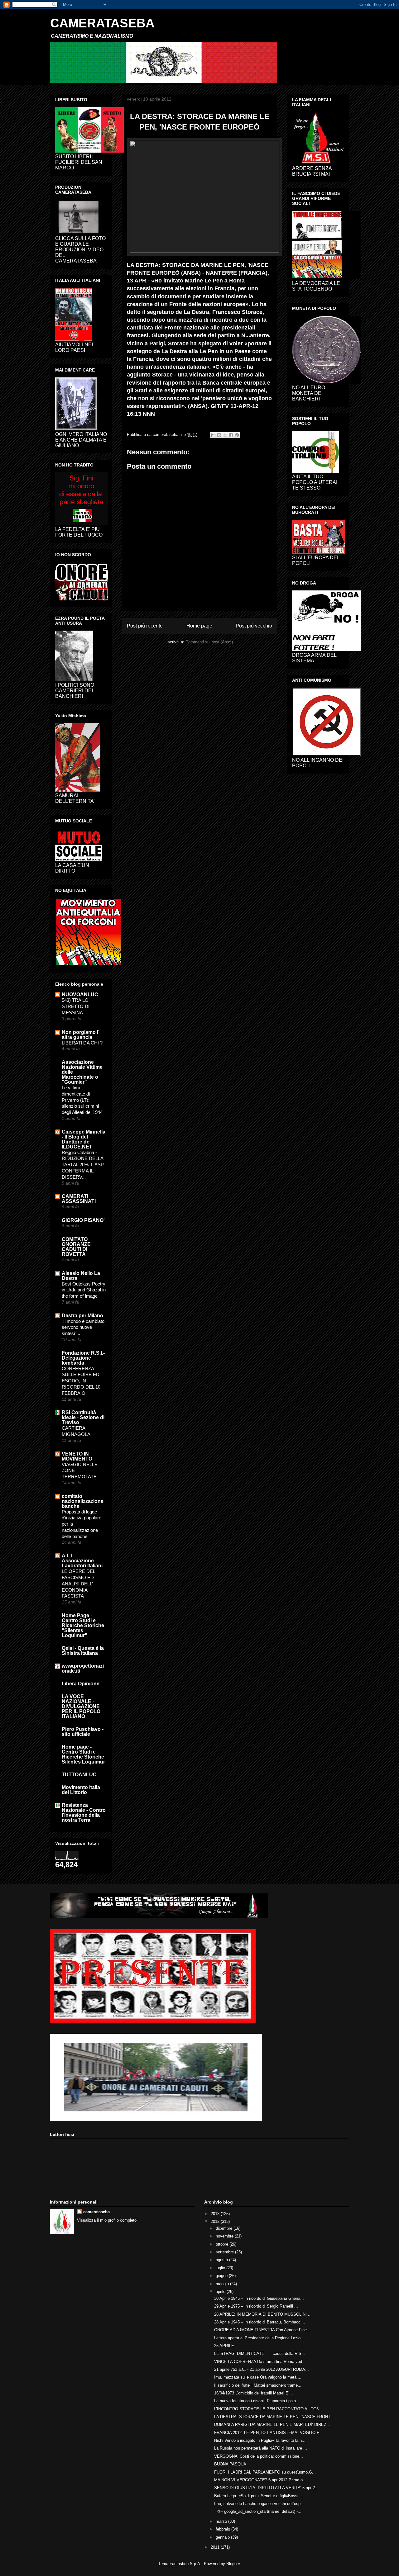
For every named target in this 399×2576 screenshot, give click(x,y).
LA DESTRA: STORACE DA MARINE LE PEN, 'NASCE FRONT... (274, 2417)
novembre (225, 2236)
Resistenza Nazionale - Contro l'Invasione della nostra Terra (84, 1813)
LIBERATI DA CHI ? (82, 1043)
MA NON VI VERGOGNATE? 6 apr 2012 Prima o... (260, 2480)
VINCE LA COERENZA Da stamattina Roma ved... (260, 2362)
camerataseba (96, 2212)
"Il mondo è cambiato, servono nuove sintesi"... (84, 1327)
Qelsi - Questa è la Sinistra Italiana (83, 1651)
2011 (216, 2547)
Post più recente (145, 626)
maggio (223, 2284)
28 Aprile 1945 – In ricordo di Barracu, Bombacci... (260, 2322)
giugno (222, 2276)
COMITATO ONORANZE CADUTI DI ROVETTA (76, 1247)
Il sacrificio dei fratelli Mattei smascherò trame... (258, 2385)
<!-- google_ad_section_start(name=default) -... (258, 2511)
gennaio (223, 2537)
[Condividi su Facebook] (231, 435)
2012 (216, 2221)
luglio (221, 2268)
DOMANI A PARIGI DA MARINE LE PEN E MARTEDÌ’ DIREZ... (272, 2424)
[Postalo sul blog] (219, 435)
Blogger (233, 2564)
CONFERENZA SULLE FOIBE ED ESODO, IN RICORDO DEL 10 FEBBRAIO (81, 1381)
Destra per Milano (82, 1316)
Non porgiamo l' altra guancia (81, 1035)
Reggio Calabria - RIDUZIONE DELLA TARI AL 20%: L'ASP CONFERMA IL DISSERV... (83, 1165)
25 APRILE (224, 2346)
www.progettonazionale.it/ (83, 1668)
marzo (222, 2521)
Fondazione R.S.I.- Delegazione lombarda (83, 1358)
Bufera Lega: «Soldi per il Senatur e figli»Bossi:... (259, 2496)
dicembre (225, 2228)
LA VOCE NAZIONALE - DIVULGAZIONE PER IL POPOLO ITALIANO (81, 1706)
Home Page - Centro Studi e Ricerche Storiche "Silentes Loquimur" (83, 1625)
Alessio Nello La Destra (81, 1276)
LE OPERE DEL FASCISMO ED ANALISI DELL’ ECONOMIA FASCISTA (78, 1584)
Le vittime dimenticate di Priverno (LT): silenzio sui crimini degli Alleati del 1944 (82, 1100)
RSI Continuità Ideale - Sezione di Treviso (83, 1417)
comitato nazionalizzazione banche (83, 1501)
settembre (225, 2252)
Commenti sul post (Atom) (209, 642)
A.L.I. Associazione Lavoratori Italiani (82, 1561)
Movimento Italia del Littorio (81, 1790)
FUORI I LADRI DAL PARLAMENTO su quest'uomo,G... (265, 2472)
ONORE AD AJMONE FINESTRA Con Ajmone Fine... (262, 2330)
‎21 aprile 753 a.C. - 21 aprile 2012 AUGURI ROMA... (262, 2369)
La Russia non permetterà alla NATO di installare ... (261, 2448)
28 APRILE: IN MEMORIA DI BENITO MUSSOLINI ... (263, 2314)
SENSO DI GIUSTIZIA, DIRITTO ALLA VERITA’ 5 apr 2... (266, 2488)
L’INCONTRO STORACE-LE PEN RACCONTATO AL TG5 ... (269, 2409)
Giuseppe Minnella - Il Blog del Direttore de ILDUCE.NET (84, 1139)
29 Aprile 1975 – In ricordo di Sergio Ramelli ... (256, 2306)
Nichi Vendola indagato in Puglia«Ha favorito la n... (260, 2440)
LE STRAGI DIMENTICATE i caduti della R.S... (260, 2353)
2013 (216, 2214)
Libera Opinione (81, 1684)
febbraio (224, 2529)
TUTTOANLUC (79, 1775)
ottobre (223, 2244)
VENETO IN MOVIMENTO (77, 1456)
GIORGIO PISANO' (83, 1220)
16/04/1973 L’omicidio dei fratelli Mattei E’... (254, 2393)
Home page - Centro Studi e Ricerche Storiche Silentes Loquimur (83, 1754)
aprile (221, 2292)
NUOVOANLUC (80, 994)
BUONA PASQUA (230, 2464)
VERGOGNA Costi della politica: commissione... (259, 2456)
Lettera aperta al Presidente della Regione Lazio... (259, 2338)
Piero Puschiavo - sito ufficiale (83, 1732)
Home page (199, 626)
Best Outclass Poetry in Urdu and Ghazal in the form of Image (84, 1290)
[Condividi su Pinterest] (237, 435)
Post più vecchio (254, 626)
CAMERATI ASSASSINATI (79, 1199)
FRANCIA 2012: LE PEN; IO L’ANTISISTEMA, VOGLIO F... (268, 2433)
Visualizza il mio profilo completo (107, 2220)
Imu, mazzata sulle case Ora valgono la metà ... (258, 2377)
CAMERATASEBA (102, 23)
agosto (222, 2260)
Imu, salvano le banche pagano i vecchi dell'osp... (259, 2504)
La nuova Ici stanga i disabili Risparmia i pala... (257, 2401)
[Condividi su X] (225, 435)
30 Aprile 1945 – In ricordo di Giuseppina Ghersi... (259, 2298)
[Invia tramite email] (213, 435)
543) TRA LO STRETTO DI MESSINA (76, 1006)
